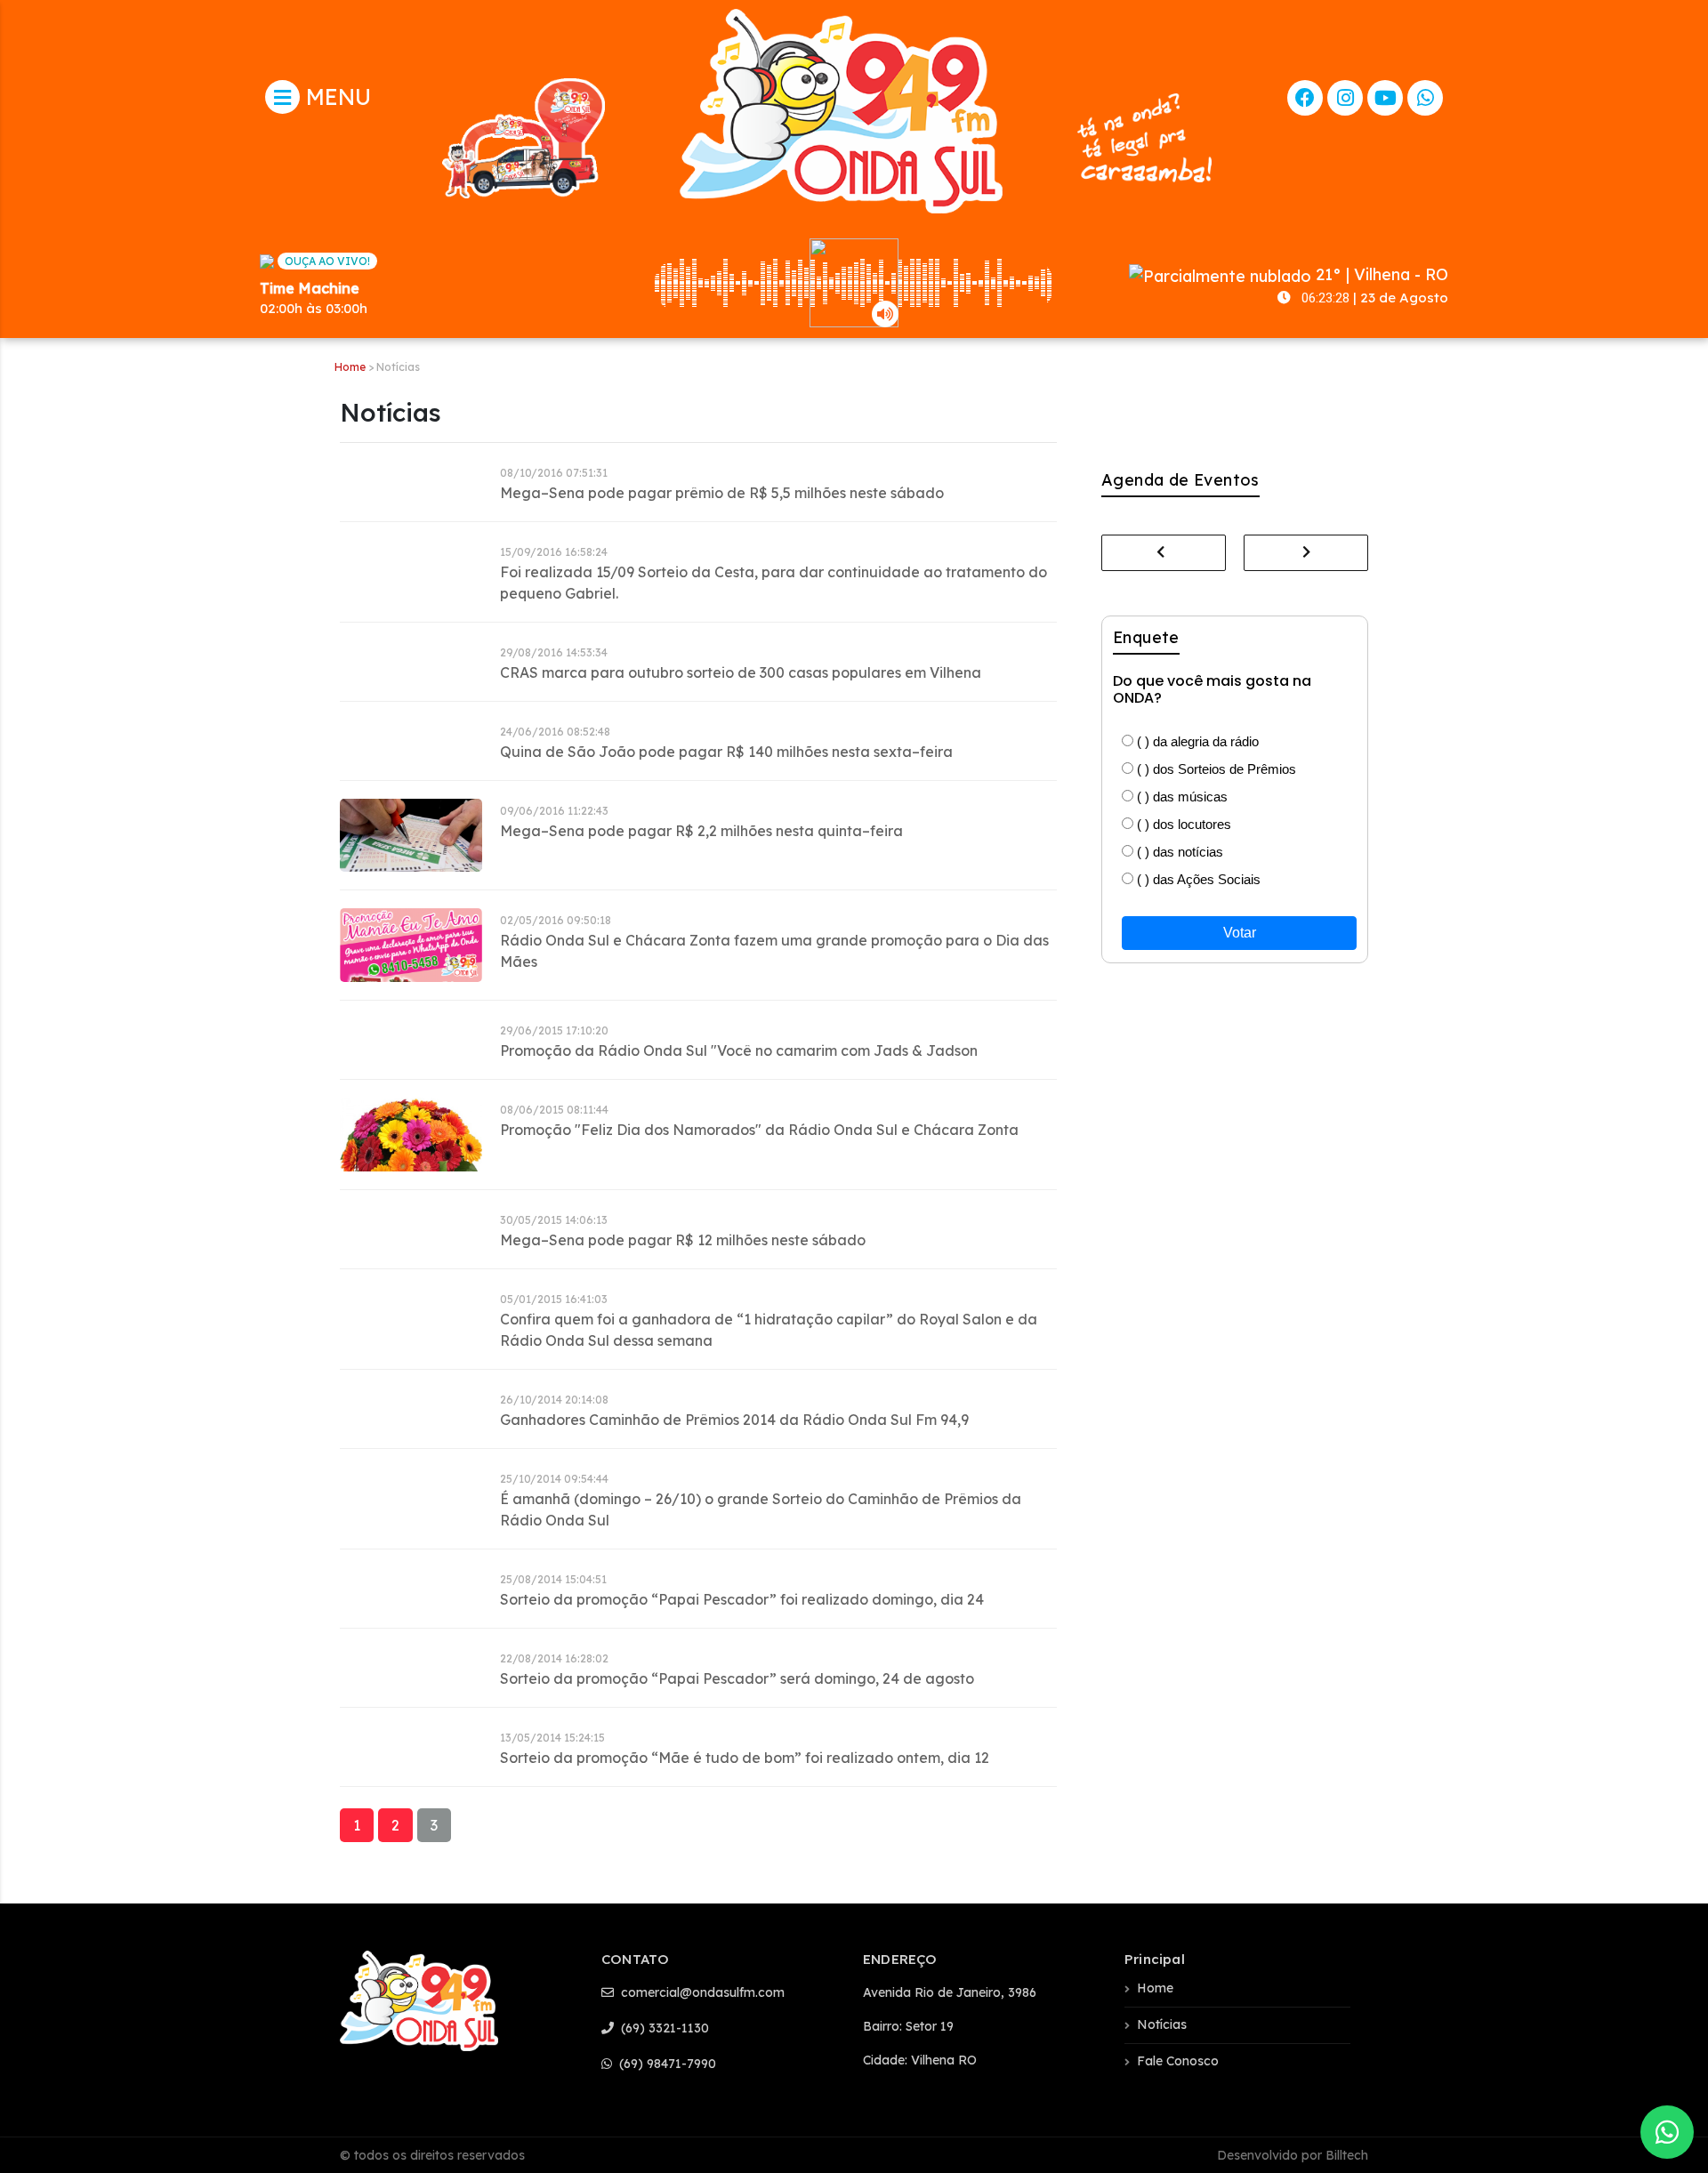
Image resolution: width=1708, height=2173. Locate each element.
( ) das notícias (1178, 852)
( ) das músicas (1180, 797)
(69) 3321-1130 (663, 2028)
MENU (335, 97)
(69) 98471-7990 (666, 2064)
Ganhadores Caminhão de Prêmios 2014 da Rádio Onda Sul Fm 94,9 (734, 1420)
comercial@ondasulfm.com (701, 1992)
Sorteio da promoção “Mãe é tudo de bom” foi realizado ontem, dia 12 (745, 1758)
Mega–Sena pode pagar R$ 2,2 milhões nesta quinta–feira (701, 831)
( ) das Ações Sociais (1197, 879)
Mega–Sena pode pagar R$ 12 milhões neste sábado (683, 1240)
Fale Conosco (1178, 2061)
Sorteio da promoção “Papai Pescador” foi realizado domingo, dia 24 (742, 1599)
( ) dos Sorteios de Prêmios (1215, 769)
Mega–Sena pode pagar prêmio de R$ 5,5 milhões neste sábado (722, 493)
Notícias (1162, 2024)
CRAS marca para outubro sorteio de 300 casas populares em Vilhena (741, 672)
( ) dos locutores (1182, 824)
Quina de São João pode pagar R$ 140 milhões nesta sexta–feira (726, 752)
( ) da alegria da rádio (1196, 741)
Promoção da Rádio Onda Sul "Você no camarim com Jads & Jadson (739, 1050)
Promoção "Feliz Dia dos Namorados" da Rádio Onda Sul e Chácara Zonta (759, 1130)
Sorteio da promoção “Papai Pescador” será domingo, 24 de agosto (737, 1678)
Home (350, 367)
